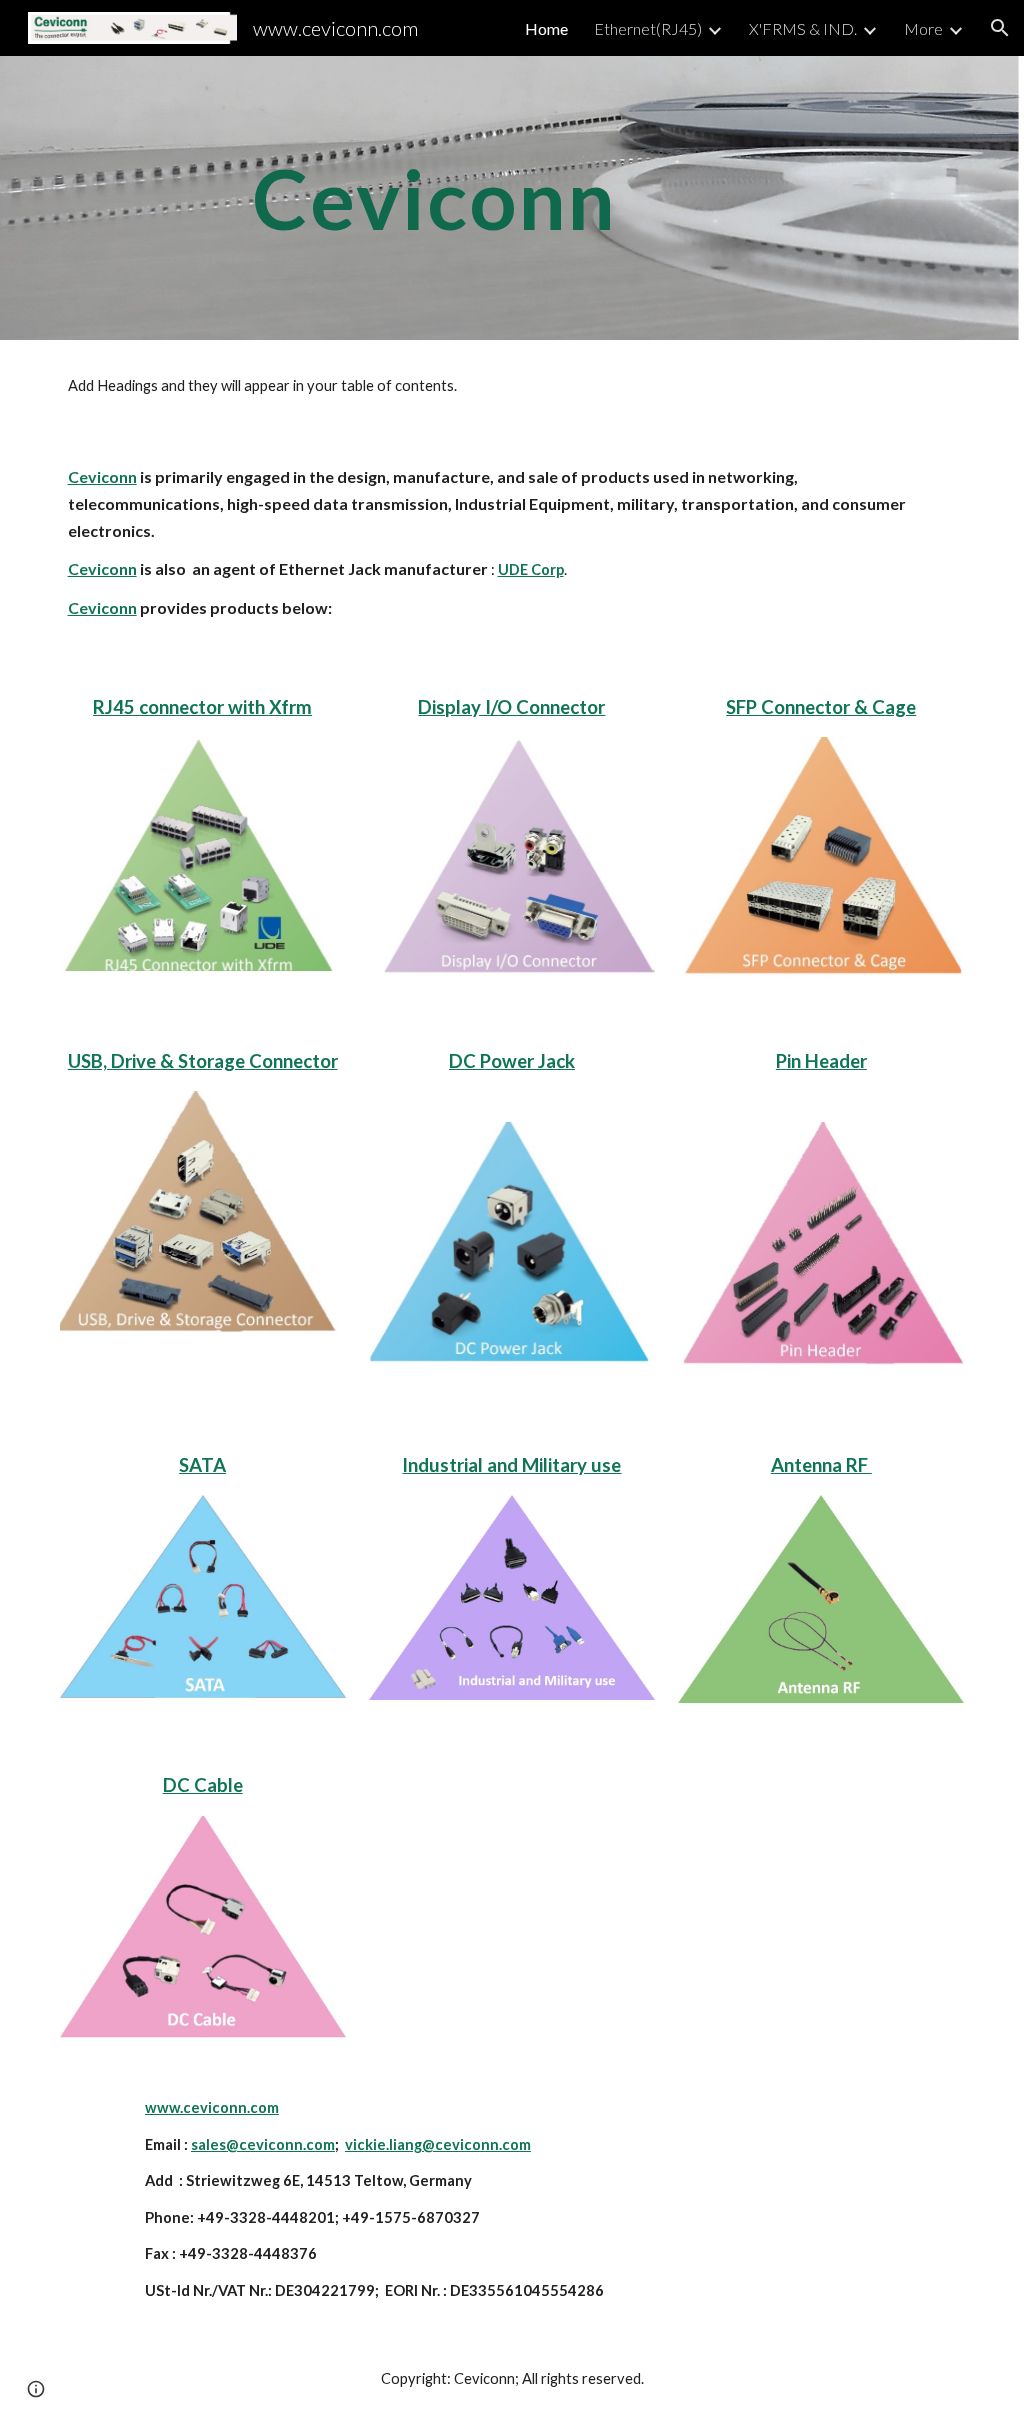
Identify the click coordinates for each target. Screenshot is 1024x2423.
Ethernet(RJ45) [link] (648, 28)
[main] (435, 197)
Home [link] (546, 28)
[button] (1000, 28)
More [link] (923, 28)
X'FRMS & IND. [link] (803, 28)
